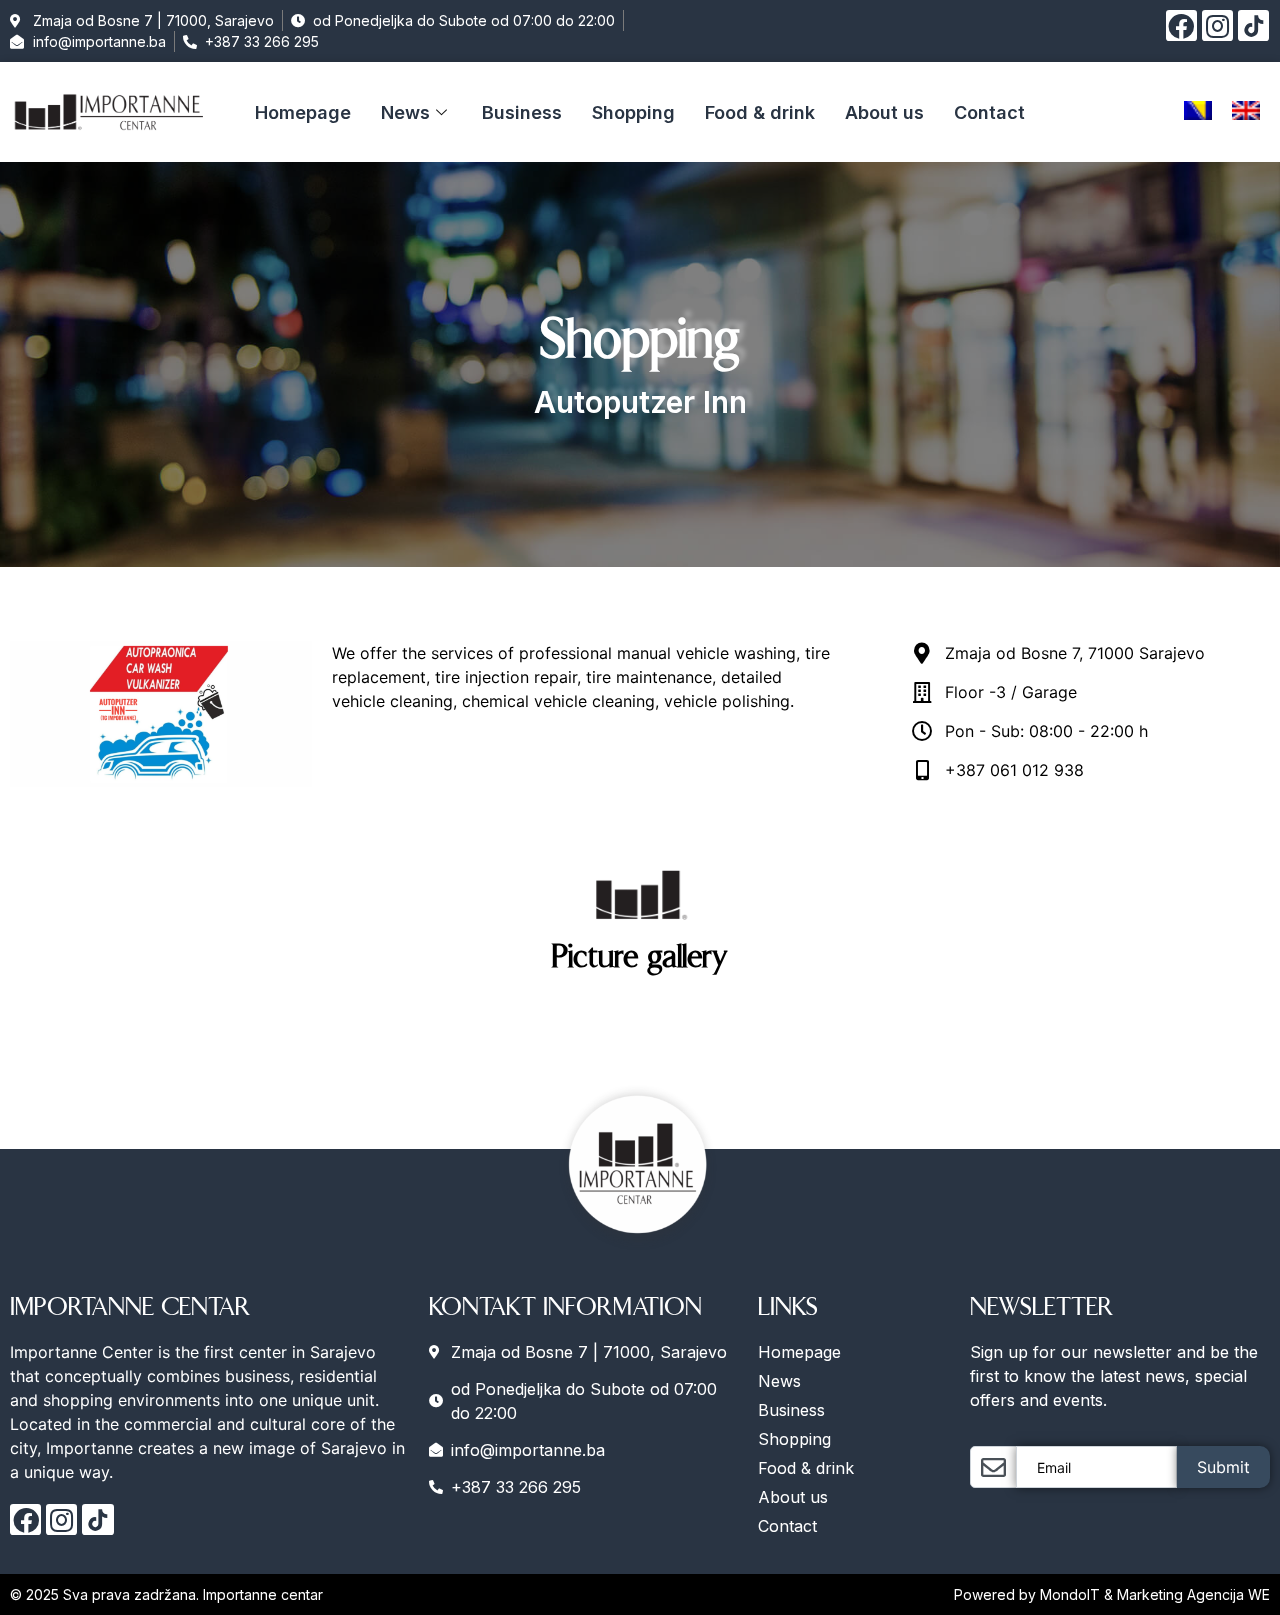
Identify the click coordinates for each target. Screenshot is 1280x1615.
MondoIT (1072, 1594)
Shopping (633, 112)
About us (884, 112)
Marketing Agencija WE (1193, 1594)
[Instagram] (1217, 25)
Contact (989, 112)
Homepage (303, 112)
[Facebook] (1181, 25)
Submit (1223, 1467)
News (405, 112)
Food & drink (760, 112)
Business (522, 112)
